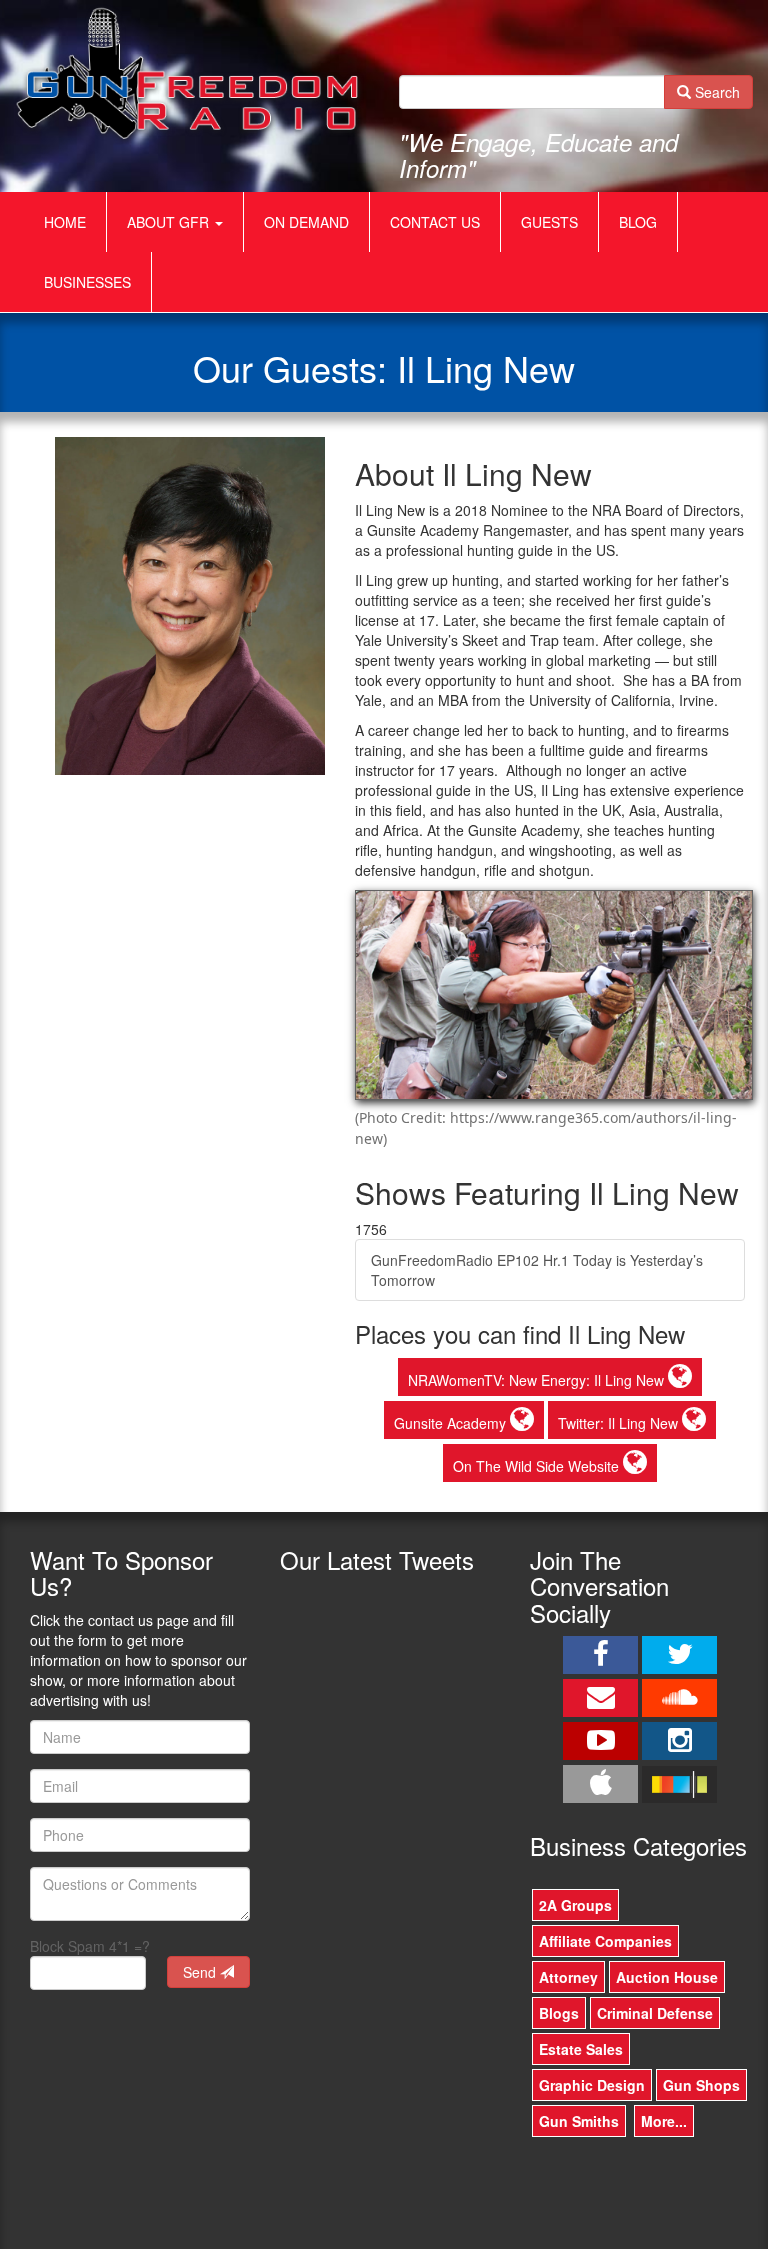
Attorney (568, 1977)
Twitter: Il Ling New (620, 1423)
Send (201, 1972)
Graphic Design (592, 2085)
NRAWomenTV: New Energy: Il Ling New (538, 1380)
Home (65, 222)
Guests (549, 222)
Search (715, 92)
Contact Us (435, 222)
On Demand (306, 222)
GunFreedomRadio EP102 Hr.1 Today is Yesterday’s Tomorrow (537, 1270)
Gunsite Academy (452, 1423)
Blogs (559, 2013)
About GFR (170, 222)
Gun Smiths (579, 2121)
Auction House (667, 1977)
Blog (638, 222)
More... (664, 2121)
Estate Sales (581, 2049)
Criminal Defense (655, 2013)
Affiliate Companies (605, 1941)
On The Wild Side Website (538, 1466)
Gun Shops (701, 2085)
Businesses (87, 282)
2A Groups (575, 1905)
